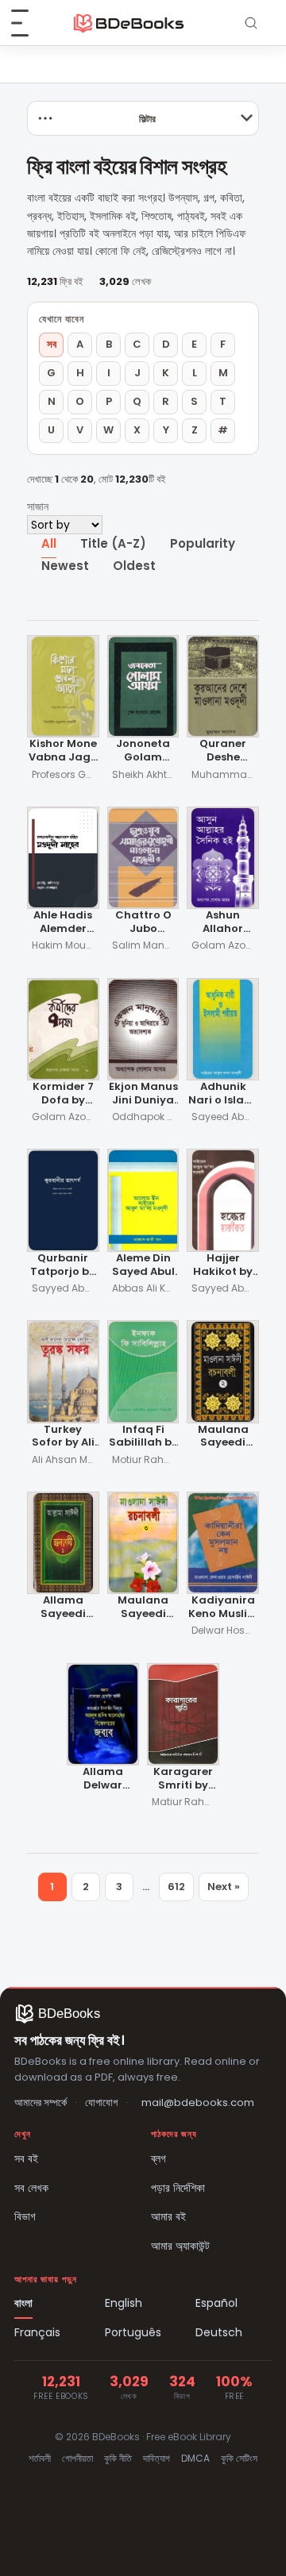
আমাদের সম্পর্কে (41, 2102)
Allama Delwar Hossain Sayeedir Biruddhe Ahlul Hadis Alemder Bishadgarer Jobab (103, 1779)
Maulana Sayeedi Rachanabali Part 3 (143, 1608)
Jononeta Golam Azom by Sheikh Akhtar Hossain (143, 751)
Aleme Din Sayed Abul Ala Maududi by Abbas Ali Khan (143, 1266)
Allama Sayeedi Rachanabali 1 (63, 1608)
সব (52, 344)
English (124, 2303)
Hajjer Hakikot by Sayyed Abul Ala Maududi (223, 1266)
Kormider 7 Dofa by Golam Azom (63, 1094)
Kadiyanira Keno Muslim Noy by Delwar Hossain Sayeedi (223, 1608)
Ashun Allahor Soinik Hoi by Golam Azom (223, 923)
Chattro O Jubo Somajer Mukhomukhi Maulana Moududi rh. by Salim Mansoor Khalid (143, 923)
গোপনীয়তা (77, 2458)
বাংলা (23, 2303)
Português (133, 2332)
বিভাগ (25, 2216)
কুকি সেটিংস (239, 2458)
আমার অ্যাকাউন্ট (180, 2246)
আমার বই (168, 2216)
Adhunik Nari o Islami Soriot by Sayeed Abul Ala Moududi (223, 1094)
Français (37, 2332)
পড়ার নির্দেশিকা (178, 2188)
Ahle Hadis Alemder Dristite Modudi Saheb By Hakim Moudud (63, 923)
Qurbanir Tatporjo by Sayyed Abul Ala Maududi (63, 1266)
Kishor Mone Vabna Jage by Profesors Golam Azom (63, 751)
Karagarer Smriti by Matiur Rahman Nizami (183, 1779)
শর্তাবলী (40, 2458)
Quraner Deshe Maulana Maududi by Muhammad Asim (223, 751)
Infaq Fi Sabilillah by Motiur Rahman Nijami (143, 1437)
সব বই (26, 2158)
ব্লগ (158, 2158)
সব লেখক (31, 2188)
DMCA (195, 2458)
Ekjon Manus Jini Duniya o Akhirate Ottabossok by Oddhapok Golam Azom (143, 1094)
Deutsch (219, 2332)
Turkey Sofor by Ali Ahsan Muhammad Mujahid (63, 1437)
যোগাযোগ (101, 2102)
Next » (224, 1887)
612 (176, 1887)
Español (216, 2303)
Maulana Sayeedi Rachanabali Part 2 (223, 1437)
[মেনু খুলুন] (29, 23)
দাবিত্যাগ (157, 2458)
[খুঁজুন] (251, 23)
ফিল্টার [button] (147, 119)
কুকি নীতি (118, 2458)
